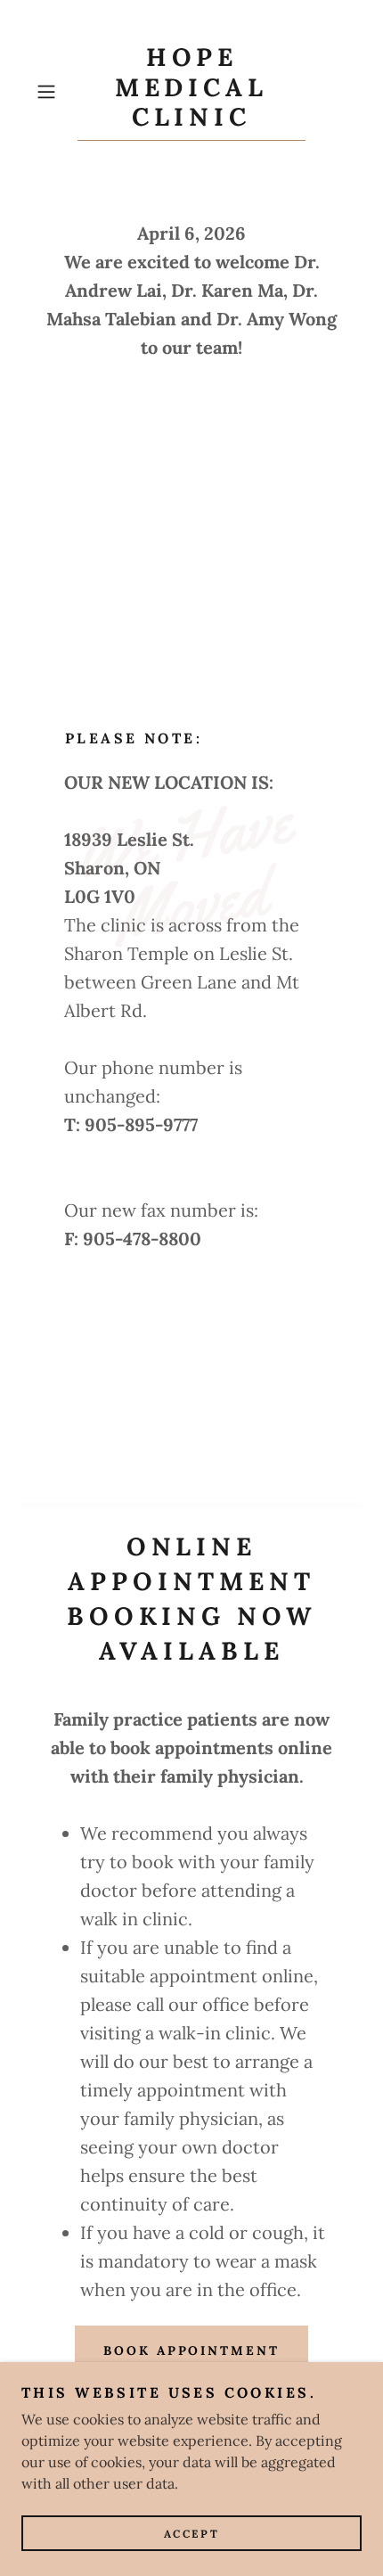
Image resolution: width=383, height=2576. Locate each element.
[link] (191, 92)
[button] (53, 92)
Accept (191, 2534)
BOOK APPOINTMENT (192, 2350)
